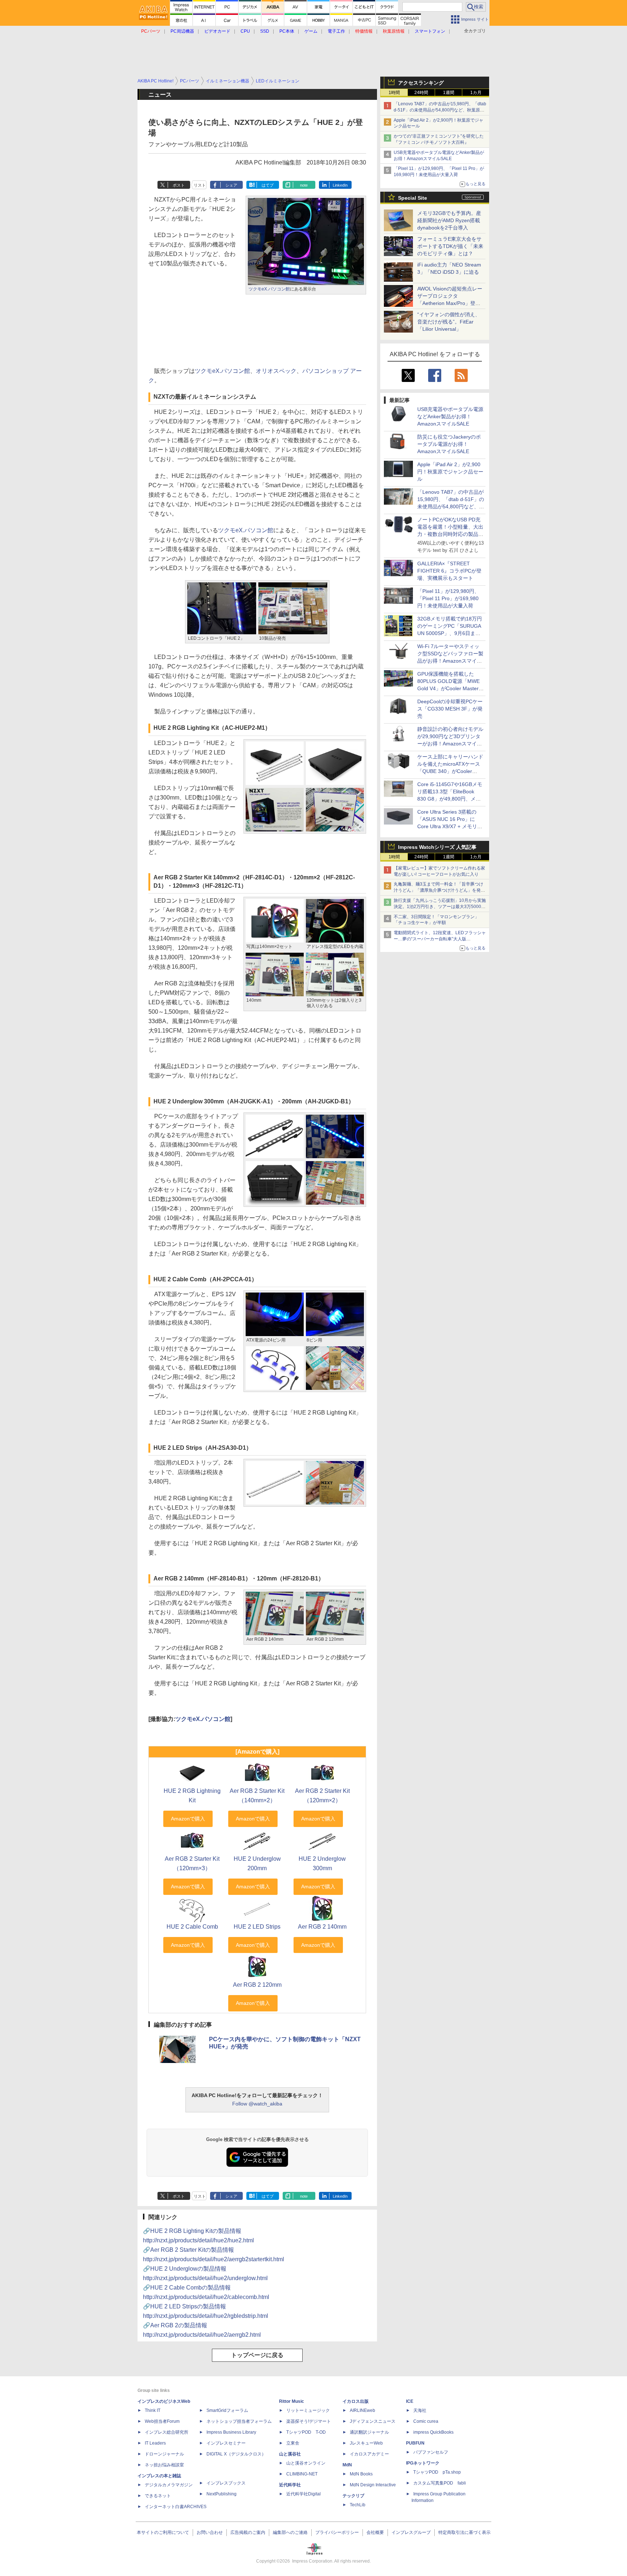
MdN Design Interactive (373, 2485)
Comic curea (426, 2421)
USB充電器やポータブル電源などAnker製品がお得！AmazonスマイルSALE (450, 416)
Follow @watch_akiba (257, 2104)
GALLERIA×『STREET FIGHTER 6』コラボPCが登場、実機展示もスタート (449, 571)
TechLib (358, 2505)
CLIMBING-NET (302, 2474)
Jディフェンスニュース (373, 2421)
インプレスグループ (411, 2532)
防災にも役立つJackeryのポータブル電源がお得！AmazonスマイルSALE (449, 444)
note (304, 185)
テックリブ (353, 2496)
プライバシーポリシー (337, 2532)
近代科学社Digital (304, 2494)
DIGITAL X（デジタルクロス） (236, 2454)
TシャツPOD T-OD (306, 2432)
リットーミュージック (308, 2410)
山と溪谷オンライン (306, 2463)
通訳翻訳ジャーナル (369, 2432)
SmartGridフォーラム (227, 2410)
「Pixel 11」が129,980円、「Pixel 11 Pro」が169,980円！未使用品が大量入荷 (448, 598)
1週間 (449, 93)
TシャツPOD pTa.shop (437, 2472)
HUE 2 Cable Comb (192, 1927)
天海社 (420, 2410)
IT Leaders (155, 2443)
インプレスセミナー (226, 2443)
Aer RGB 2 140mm (322, 1927)
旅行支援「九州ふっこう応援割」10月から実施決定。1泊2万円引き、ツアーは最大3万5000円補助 (440, 907)
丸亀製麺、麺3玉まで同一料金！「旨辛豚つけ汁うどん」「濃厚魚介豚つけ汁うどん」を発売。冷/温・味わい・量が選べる (439, 890)
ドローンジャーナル (164, 2454)
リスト (200, 185)
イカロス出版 (356, 2401)
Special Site (413, 198)
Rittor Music (292, 2401)
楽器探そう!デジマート (309, 2421)
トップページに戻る (257, 2355)
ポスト (179, 185)
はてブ (268, 185)
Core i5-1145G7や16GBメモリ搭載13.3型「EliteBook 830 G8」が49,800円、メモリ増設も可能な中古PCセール (450, 799)
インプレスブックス (226, 2483)
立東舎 (293, 2443)
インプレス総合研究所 (167, 2432)
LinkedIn (340, 185)
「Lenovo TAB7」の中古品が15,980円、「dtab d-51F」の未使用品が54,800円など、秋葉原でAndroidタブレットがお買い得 (440, 110)
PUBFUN (415, 2443)
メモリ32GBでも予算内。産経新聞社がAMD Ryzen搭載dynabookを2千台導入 (449, 220)
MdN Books (361, 2474)
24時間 (421, 93)
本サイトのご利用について (163, 2532)
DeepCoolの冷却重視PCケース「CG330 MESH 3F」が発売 (450, 709)
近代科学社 (290, 2485)
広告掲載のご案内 (248, 2532)
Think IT (153, 2410)
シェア (231, 185)
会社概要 (375, 2532)
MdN (347, 2465)
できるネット (158, 2496)
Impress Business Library (231, 2432)
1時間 (394, 93)
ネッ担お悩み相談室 (164, 2465)
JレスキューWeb (366, 2443)
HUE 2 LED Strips (257, 1927)
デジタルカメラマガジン (169, 2485)
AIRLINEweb (362, 2410)
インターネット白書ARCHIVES (176, 2507)
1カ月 (476, 93)
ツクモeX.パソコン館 (269, 289)
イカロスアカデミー (369, 2454)
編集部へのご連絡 (290, 2532)
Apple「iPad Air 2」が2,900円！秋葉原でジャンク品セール (450, 472)
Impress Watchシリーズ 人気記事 (437, 847)
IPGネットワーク (423, 2463)
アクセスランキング (421, 83)
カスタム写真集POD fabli (440, 2483)
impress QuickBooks (433, 2432)
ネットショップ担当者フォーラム (239, 2421)
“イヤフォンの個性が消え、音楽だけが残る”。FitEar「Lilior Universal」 (449, 322)
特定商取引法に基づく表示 (464, 2532)
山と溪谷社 (290, 2454)
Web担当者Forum (162, 2421)
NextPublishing (222, 2494)
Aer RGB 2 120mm (257, 1985)
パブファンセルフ (431, 2452)
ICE (410, 2401)
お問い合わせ (210, 2532)
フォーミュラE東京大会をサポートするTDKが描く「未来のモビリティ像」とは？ (450, 246)
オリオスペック (276, 371)
